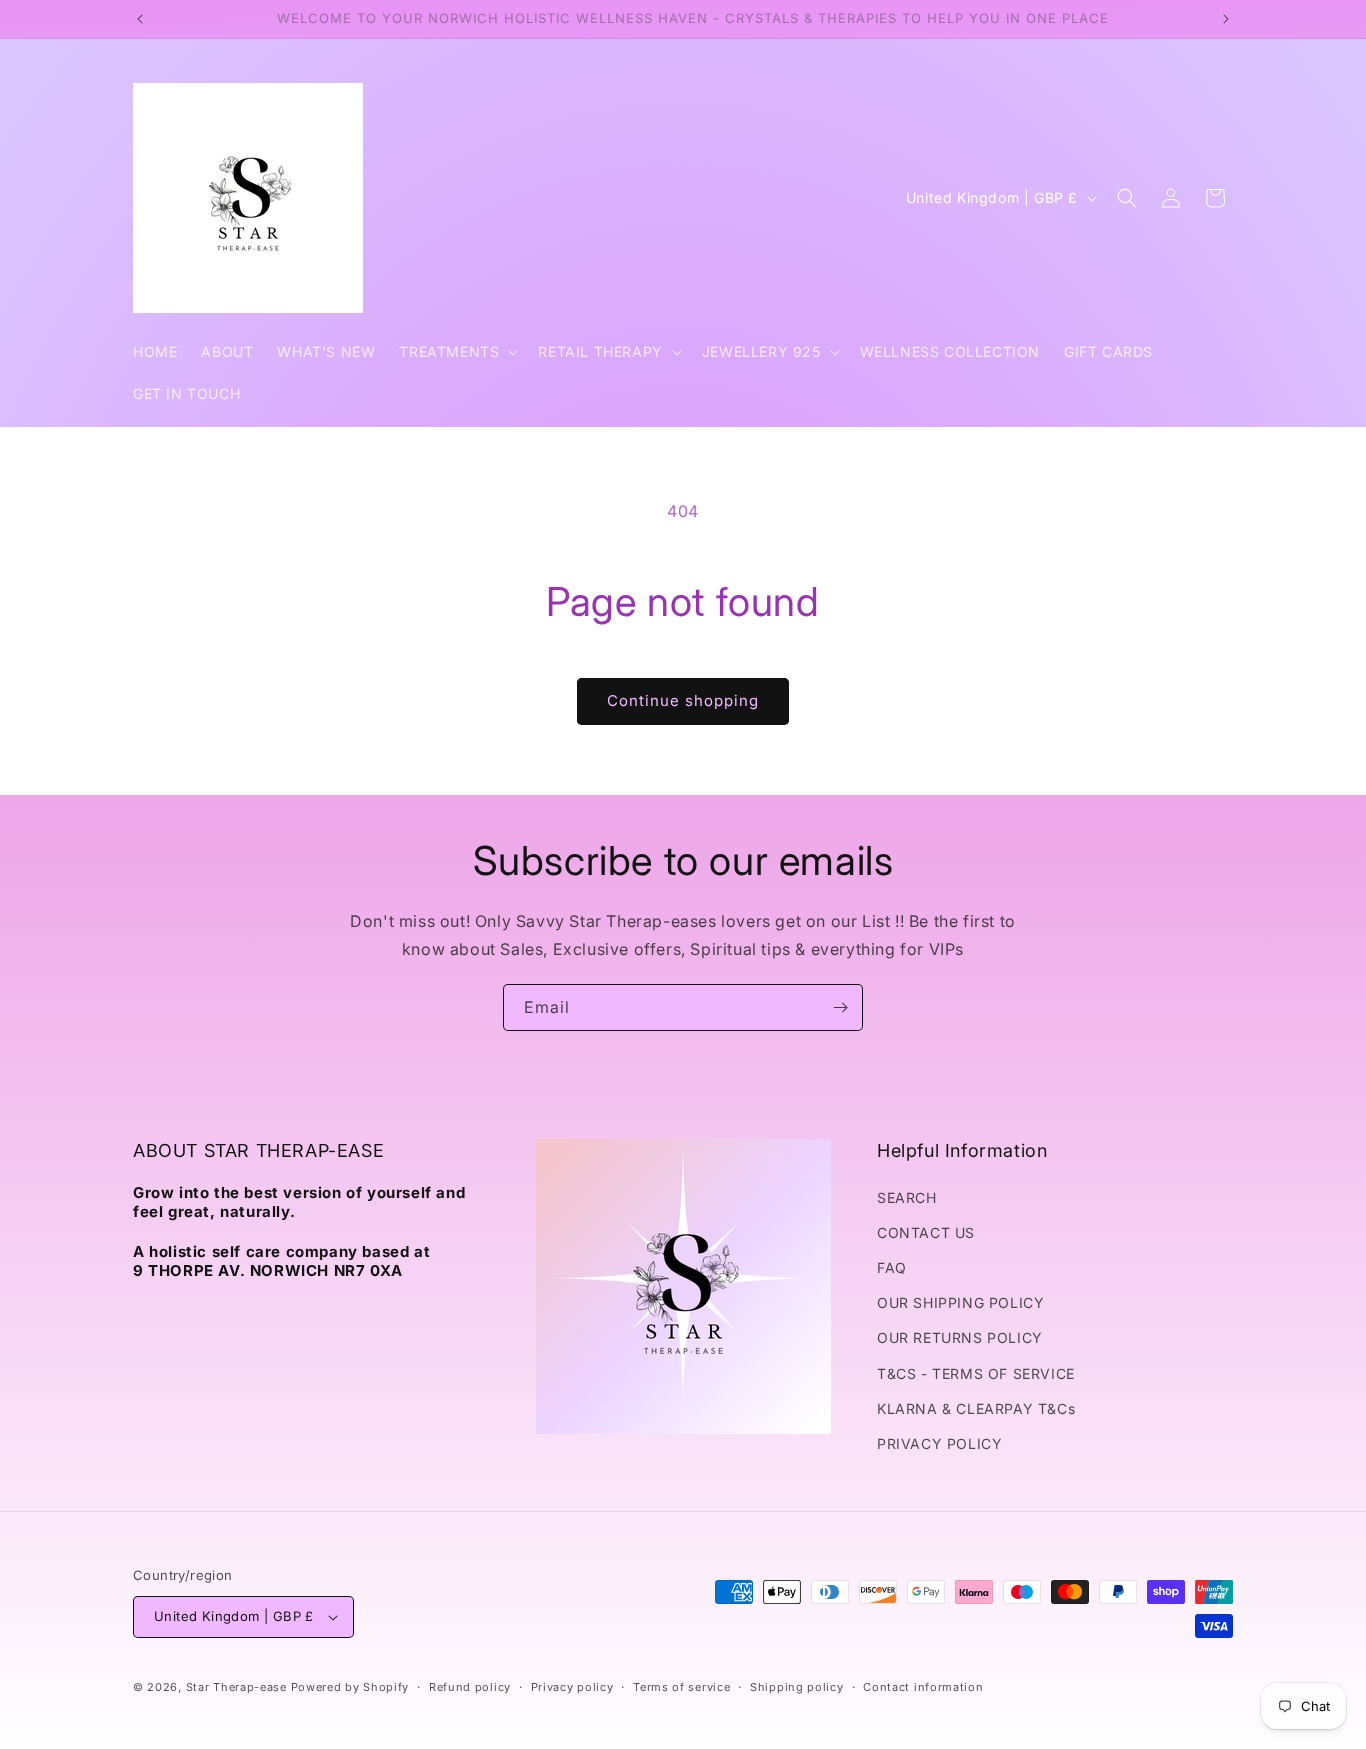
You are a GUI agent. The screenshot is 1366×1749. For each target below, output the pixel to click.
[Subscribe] (840, 1007)
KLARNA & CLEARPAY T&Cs (976, 1408)
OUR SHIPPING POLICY (960, 1302)
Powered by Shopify (350, 1687)
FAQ (892, 1267)
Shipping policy (797, 1687)
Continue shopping (683, 700)
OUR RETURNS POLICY (960, 1337)
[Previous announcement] (140, 19)
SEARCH (907, 1197)
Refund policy (470, 1687)
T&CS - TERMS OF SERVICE (976, 1373)
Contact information (923, 1687)
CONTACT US (926, 1232)
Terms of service (681, 1687)
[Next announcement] (1226, 19)
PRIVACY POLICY (939, 1443)
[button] (456, 352)
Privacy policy (572, 1687)
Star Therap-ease (236, 1687)
